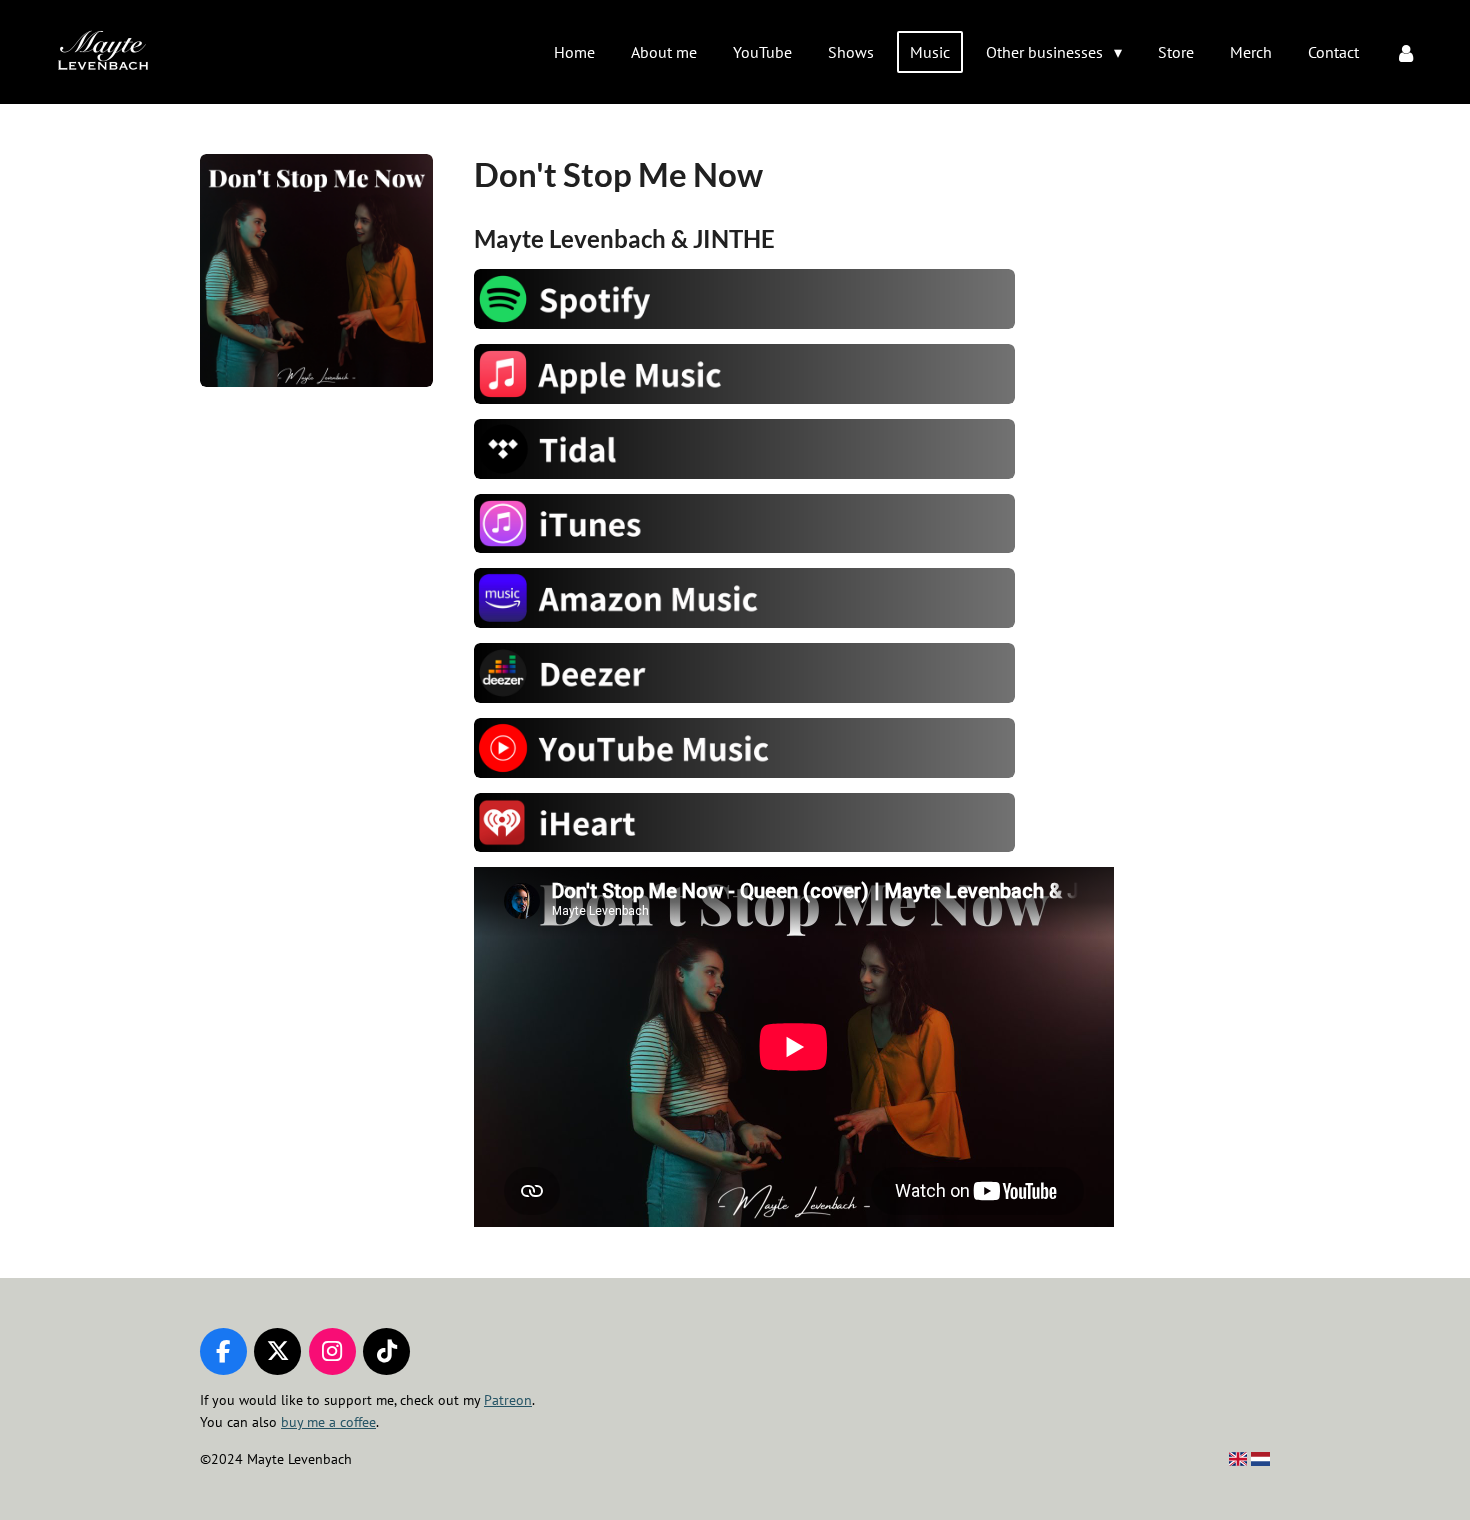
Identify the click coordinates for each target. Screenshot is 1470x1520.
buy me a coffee (328, 1422)
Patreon (508, 1400)
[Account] (1406, 52)
